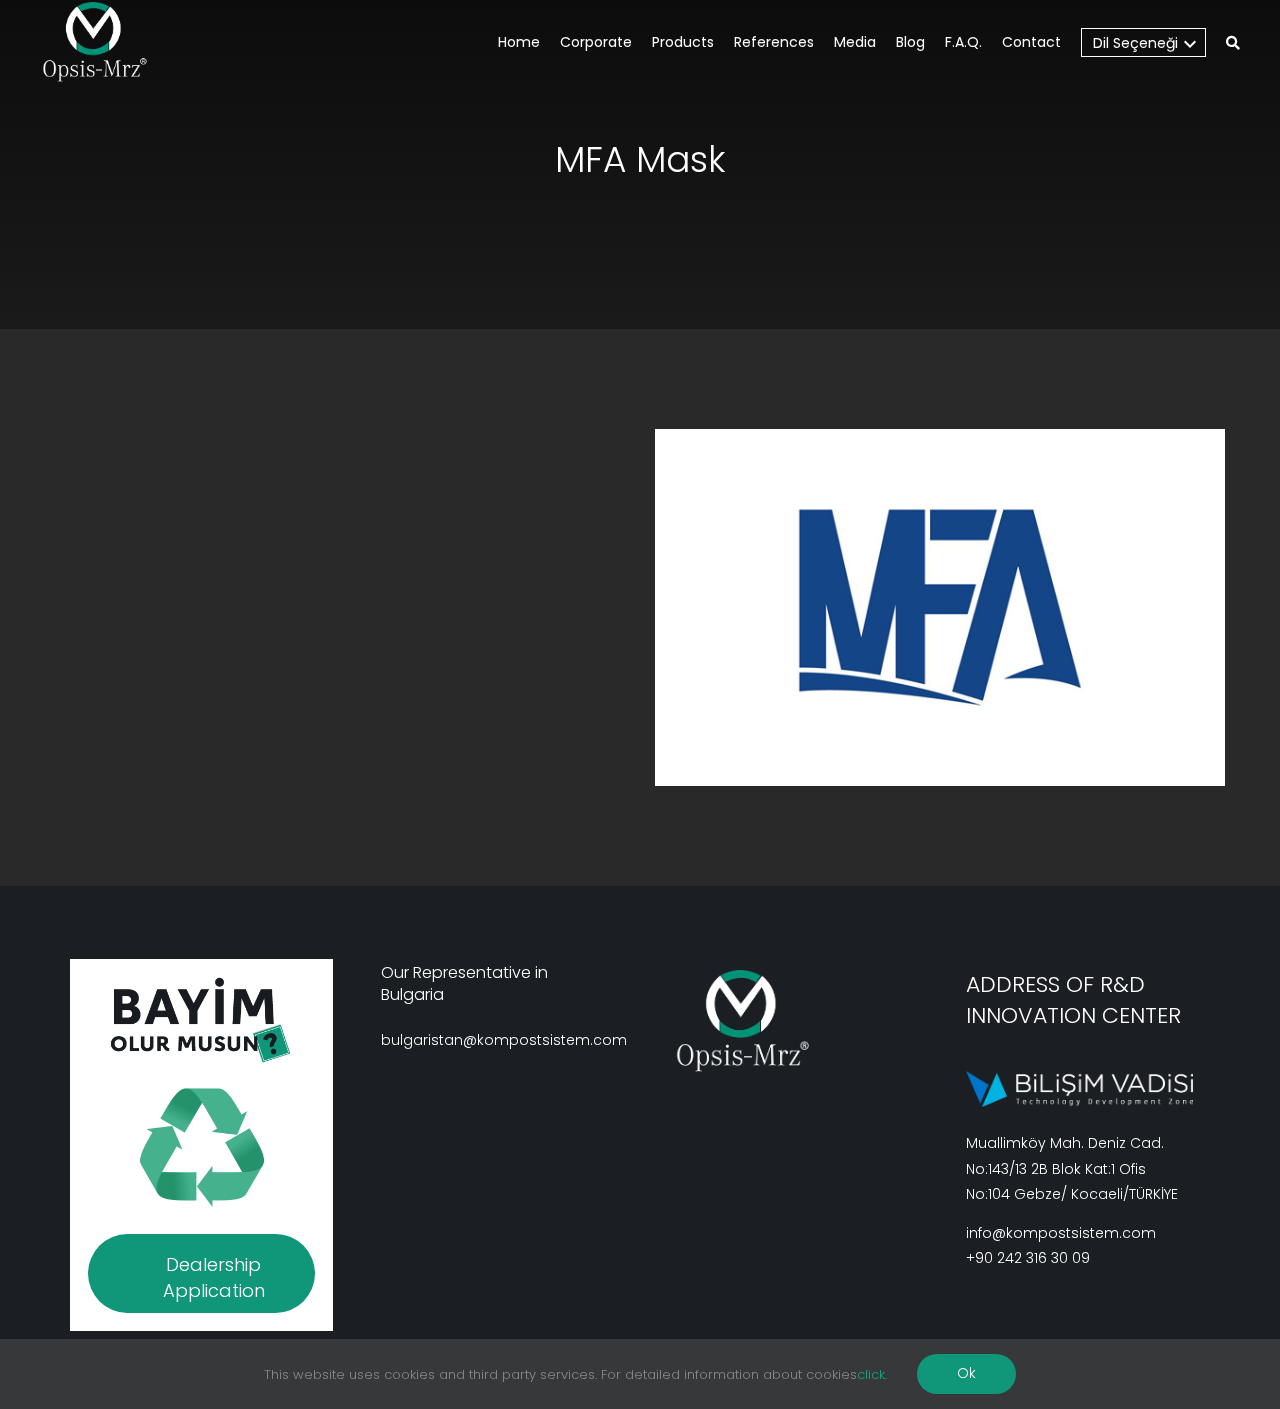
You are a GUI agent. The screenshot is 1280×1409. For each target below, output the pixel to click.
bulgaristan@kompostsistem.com (504, 1040)
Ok (966, 1373)
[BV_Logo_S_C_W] (102, 42)
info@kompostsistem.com (1061, 1233)
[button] (1233, 44)
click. (872, 1374)
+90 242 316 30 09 (1028, 1258)
